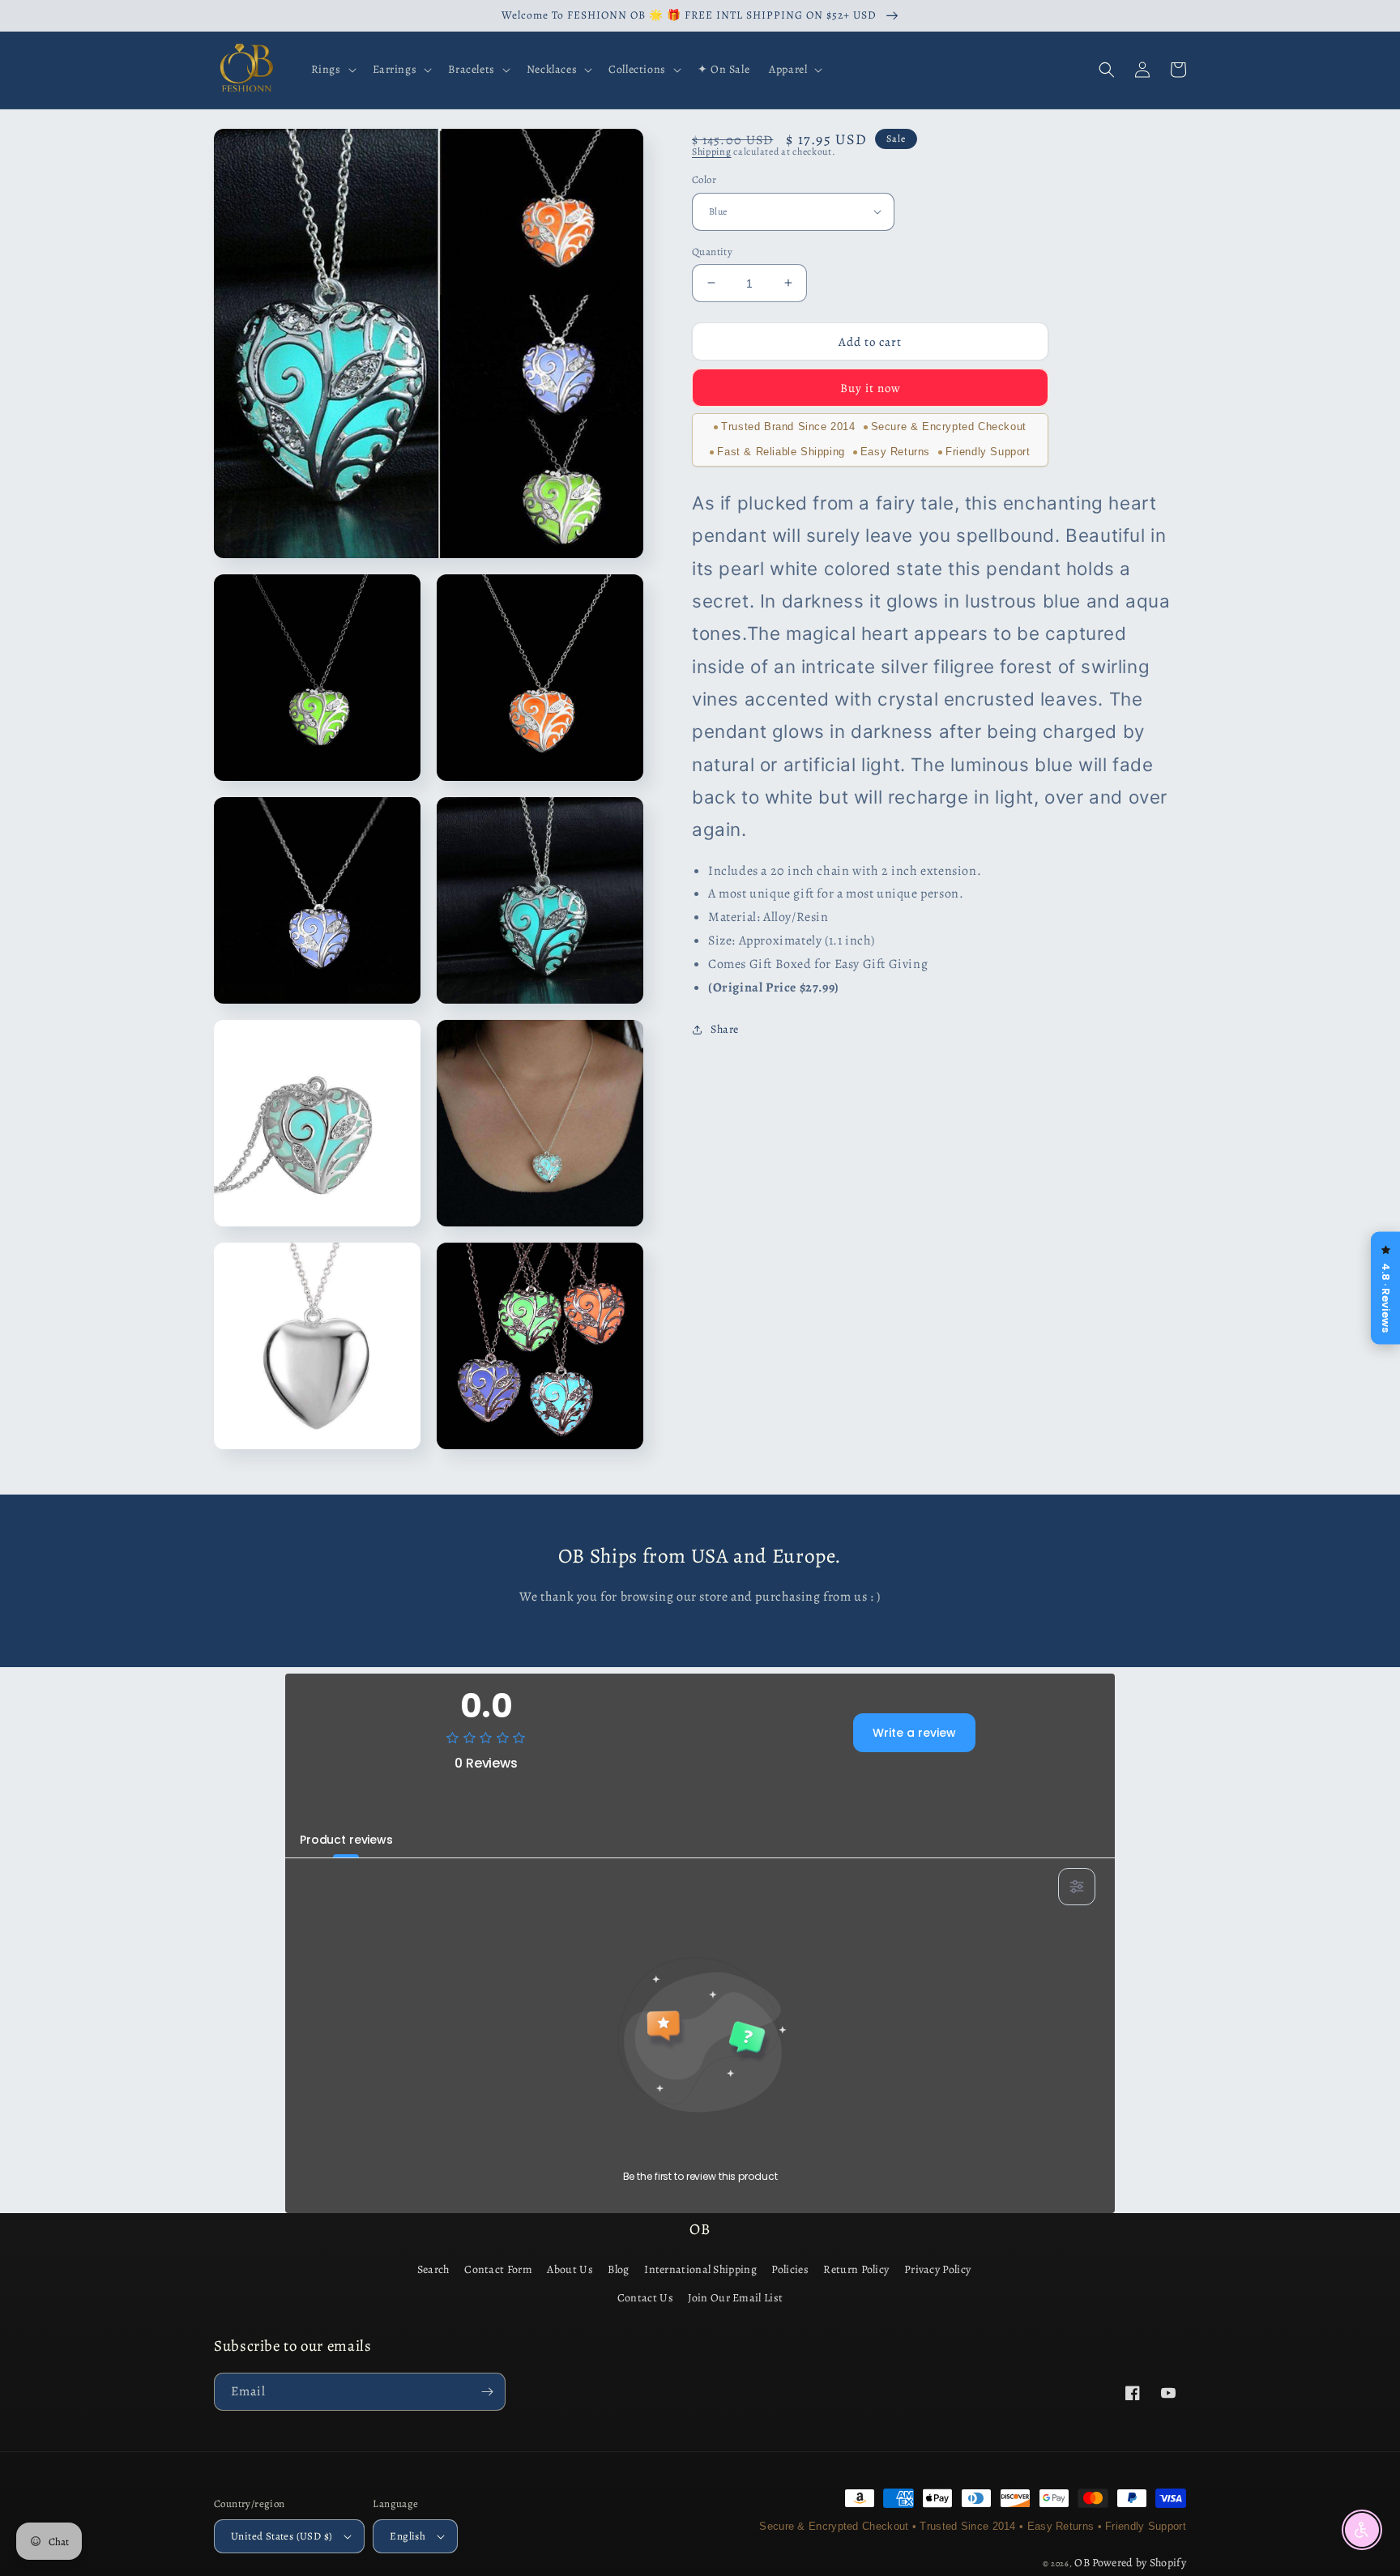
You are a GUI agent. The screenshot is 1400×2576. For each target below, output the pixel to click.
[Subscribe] (487, 2392)
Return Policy (856, 2269)
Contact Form (498, 2269)
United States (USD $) (282, 2536)
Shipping (712, 151)
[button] (332, 70)
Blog (618, 2269)
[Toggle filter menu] (1077, 1887)
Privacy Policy (937, 2269)
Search (433, 2269)
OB (1082, 2563)
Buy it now (871, 388)
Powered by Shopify (1139, 2563)
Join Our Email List (735, 2298)
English (408, 2536)
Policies (790, 2269)
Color (704, 179)
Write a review (914, 1733)
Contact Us (645, 2298)
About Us (570, 2269)
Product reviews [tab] (346, 1840)
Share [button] (725, 1029)
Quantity (712, 251)
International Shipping (700, 2269)
